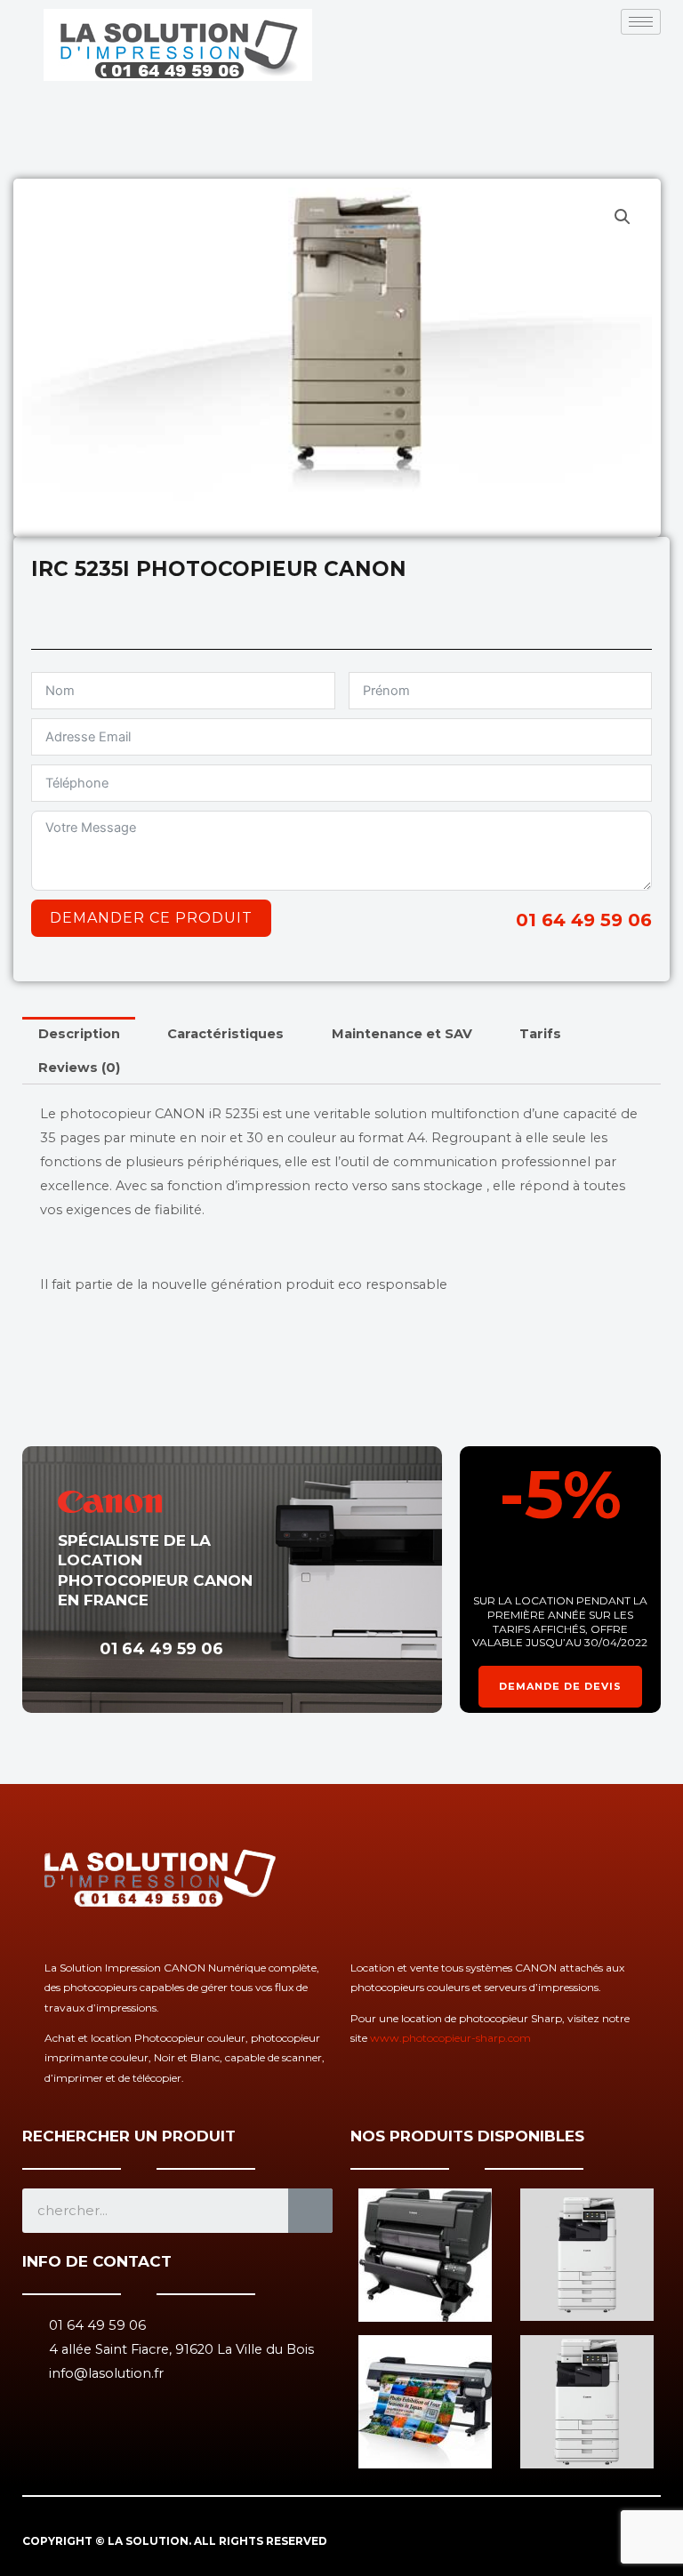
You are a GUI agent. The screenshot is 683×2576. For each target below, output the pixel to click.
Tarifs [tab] (540, 1034)
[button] (623, 217)
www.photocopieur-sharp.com (450, 2038)
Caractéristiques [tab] (225, 1034)
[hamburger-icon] (641, 22)
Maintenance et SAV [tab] (402, 1034)
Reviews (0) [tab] (79, 1068)
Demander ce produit (151, 918)
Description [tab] (79, 1034)
